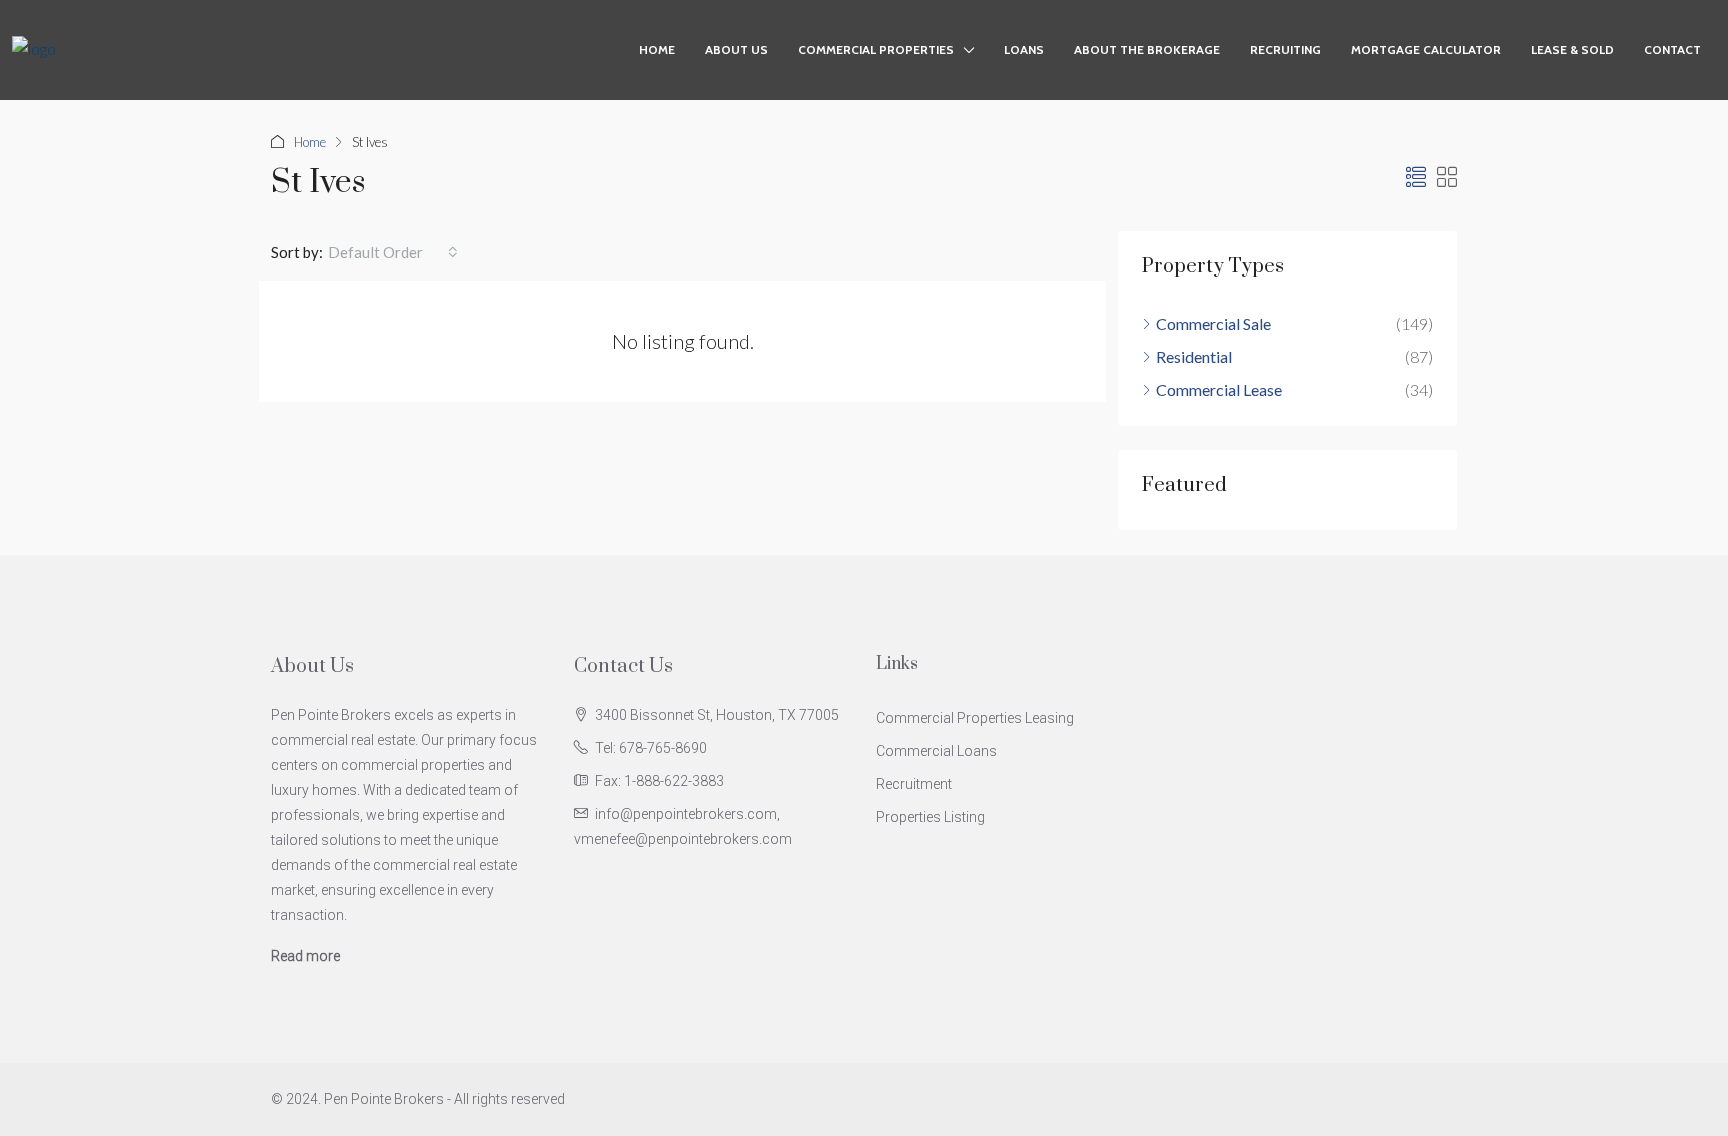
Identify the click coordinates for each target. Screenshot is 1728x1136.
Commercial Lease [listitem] (1219, 389)
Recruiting (1285, 49)
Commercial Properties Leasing (975, 718)
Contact (1672, 49)
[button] (1416, 177)
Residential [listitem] (1194, 356)
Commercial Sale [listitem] (1213, 323)
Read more (305, 956)
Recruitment (914, 784)
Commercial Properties (876, 49)
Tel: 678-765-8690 (651, 748)
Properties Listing (930, 817)
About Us (736, 49)
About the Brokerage (1147, 49)
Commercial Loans (936, 751)
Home (657, 49)
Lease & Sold (1572, 49)
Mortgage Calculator (1426, 49)
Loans (1024, 49)
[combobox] (393, 252)
